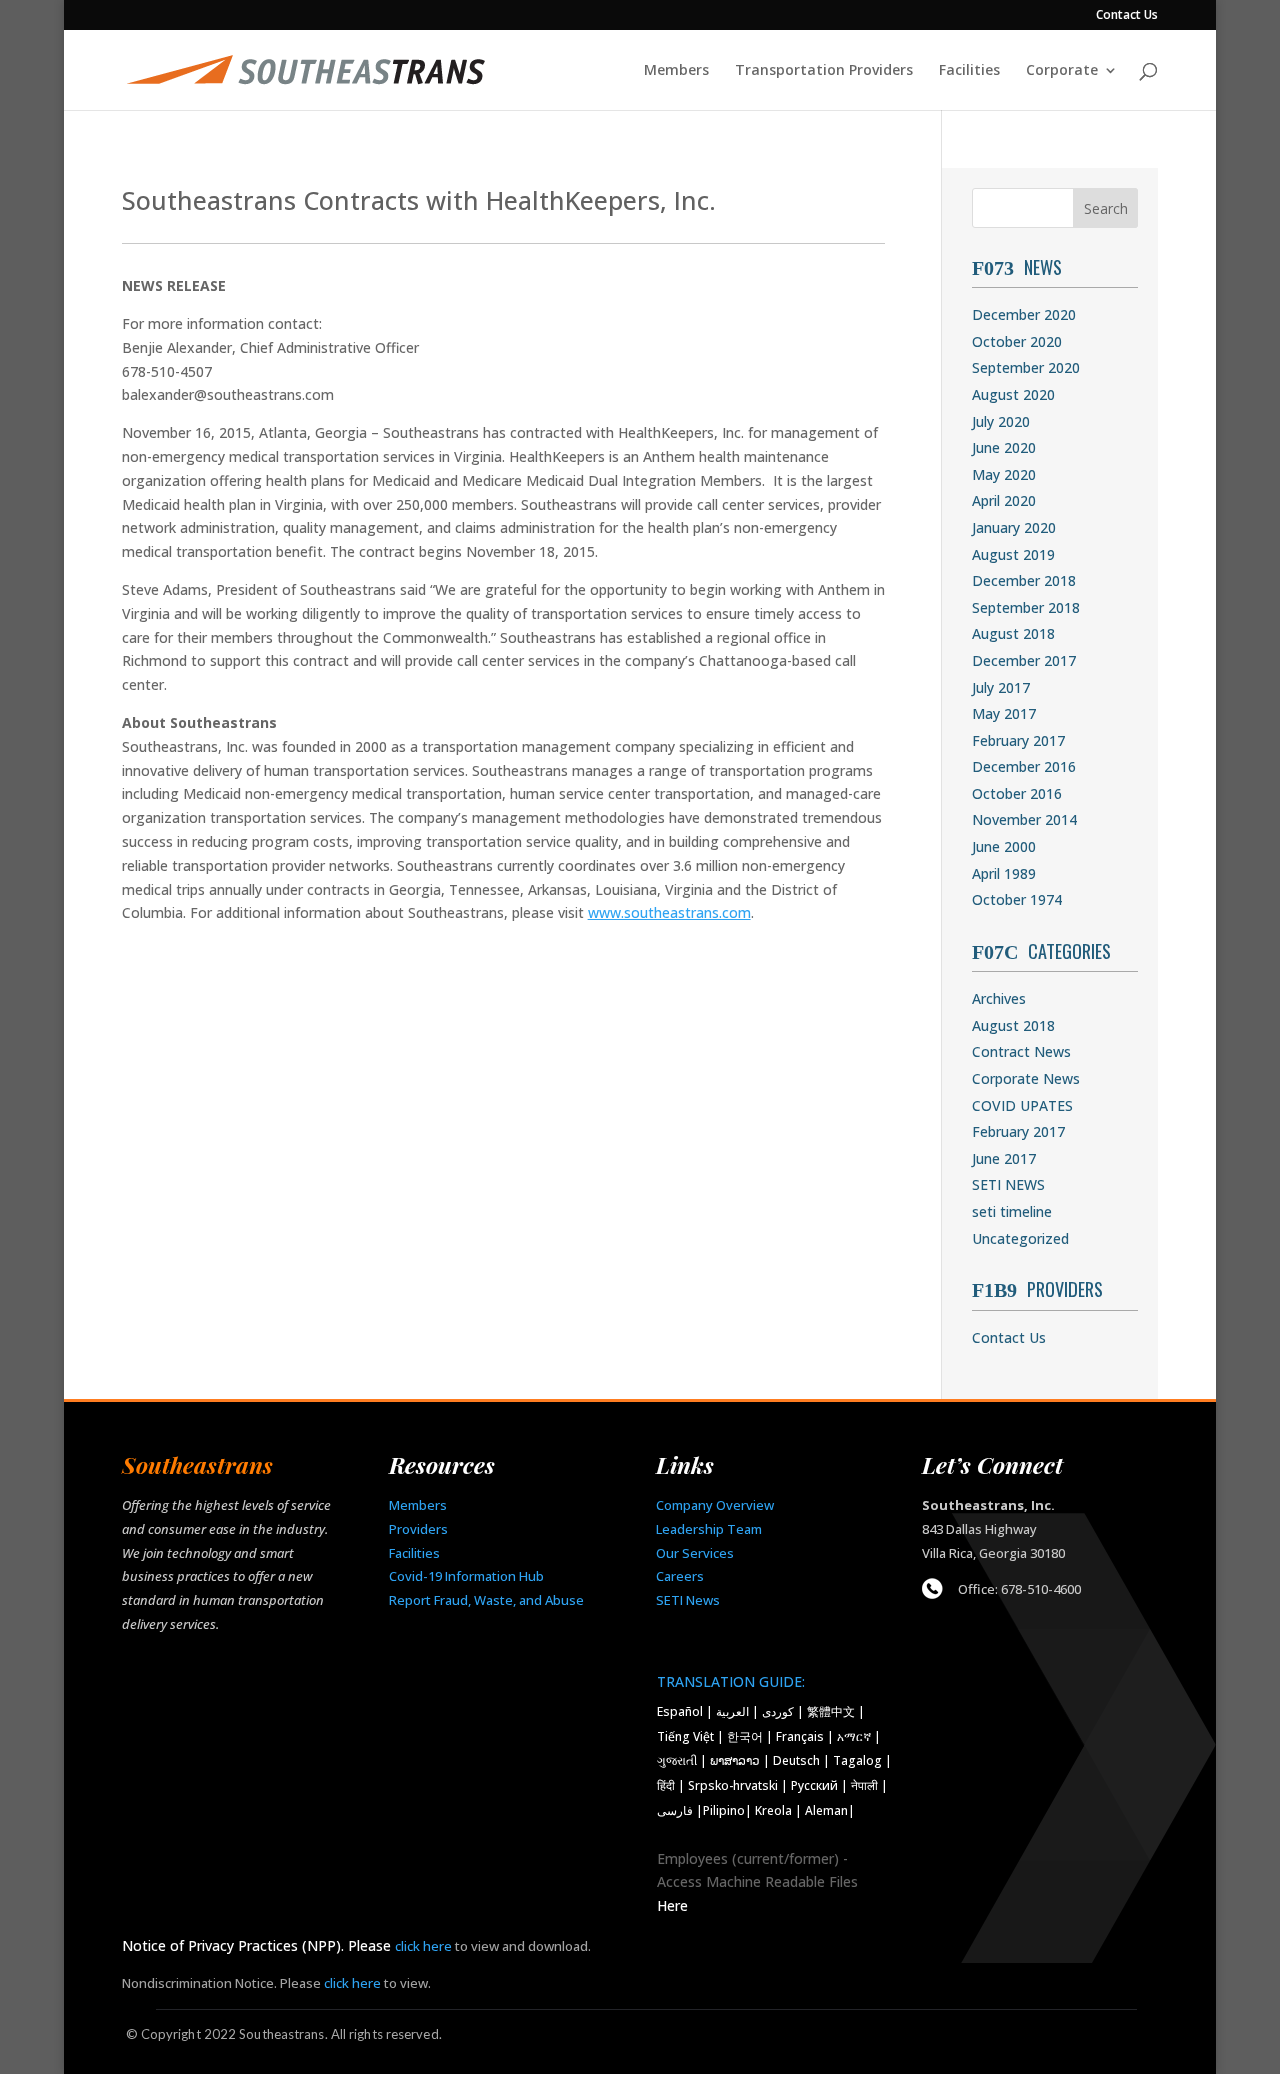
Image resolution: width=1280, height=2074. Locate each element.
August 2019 (1013, 554)
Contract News (1021, 1051)
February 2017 (1018, 740)
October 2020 (1017, 341)
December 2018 (1024, 580)
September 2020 (1026, 367)
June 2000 (1004, 846)
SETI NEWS (1008, 1184)
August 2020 (1013, 394)
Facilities (969, 71)
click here (423, 1946)
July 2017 (1001, 687)
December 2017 (1024, 660)
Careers (680, 1576)
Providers (418, 1529)
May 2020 (1004, 474)
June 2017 (1004, 1158)
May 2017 (1004, 713)
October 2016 (1017, 793)
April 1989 (1004, 873)
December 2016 (1024, 766)
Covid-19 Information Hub (466, 1576)
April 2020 (1004, 500)
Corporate (1062, 71)
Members (676, 71)
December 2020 (1024, 314)
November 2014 (1024, 819)
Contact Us (1127, 16)
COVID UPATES (1022, 1105)
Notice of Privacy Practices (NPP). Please (258, 1945)
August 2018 (1013, 633)
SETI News (688, 1600)
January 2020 (1014, 527)
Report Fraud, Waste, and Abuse (486, 1600)
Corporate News (1026, 1078)
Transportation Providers (824, 71)
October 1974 (1017, 899)
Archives (999, 998)
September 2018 (1026, 607)
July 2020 (1001, 421)
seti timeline (1012, 1211)
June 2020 (1004, 447)
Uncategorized (1020, 1238)
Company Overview (715, 1505)
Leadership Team (709, 1529)
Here (672, 1905)
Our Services (695, 1553)
